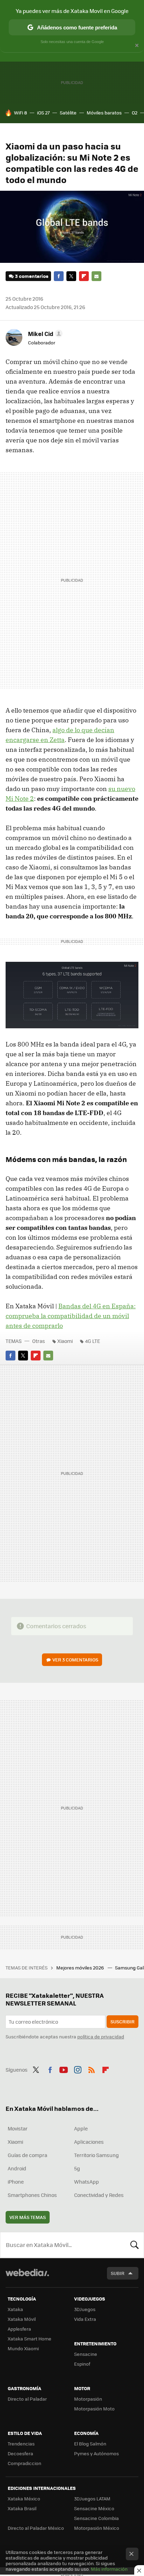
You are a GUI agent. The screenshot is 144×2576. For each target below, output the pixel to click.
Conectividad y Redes (99, 2195)
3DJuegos (85, 2309)
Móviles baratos (104, 113)
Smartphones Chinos (32, 2195)
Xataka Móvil (22, 2319)
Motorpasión (88, 2399)
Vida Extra (85, 2319)
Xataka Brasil (22, 2508)
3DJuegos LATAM (92, 2498)
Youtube (64, 2069)
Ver (75, 1660)
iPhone (16, 2182)
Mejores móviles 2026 (81, 1968)
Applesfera (19, 2329)
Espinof (82, 2364)
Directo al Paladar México (36, 2528)
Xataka (15, 2309)
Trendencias (21, 2444)
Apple (81, 2128)
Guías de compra (27, 2155)
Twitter (71, 276)
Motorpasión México (97, 2528)
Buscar (135, 2245)
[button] (44, 334)
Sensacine (86, 2354)
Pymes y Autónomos (96, 2453)
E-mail (96, 276)
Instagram (78, 2069)
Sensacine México (94, 2508)
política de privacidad (101, 2036)
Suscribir (123, 2021)
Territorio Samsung (96, 2155)
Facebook (59, 276)
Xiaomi (65, 1341)
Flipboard (84, 276)
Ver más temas (28, 2217)
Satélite (68, 113)
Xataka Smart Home (30, 2339)
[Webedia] (27, 2277)
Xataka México (24, 2498)
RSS (92, 2069)
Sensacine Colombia (96, 2518)
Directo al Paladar (27, 2399)
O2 (135, 113)
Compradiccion (24, 2463)
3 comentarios (32, 276)
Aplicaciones (89, 2142)
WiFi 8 (20, 113)
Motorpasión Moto (94, 2409)
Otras (39, 1341)
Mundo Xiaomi (23, 2348)
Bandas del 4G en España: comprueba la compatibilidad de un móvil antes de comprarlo (71, 1316)
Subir (118, 2273)
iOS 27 (43, 113)
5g (77, 2168)
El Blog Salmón (90, 2444)
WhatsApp (87, 2182)
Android (17, 2168)
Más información (109, 2569)
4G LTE (92, 1341)
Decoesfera (20, 2453)
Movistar (18, 2128)
